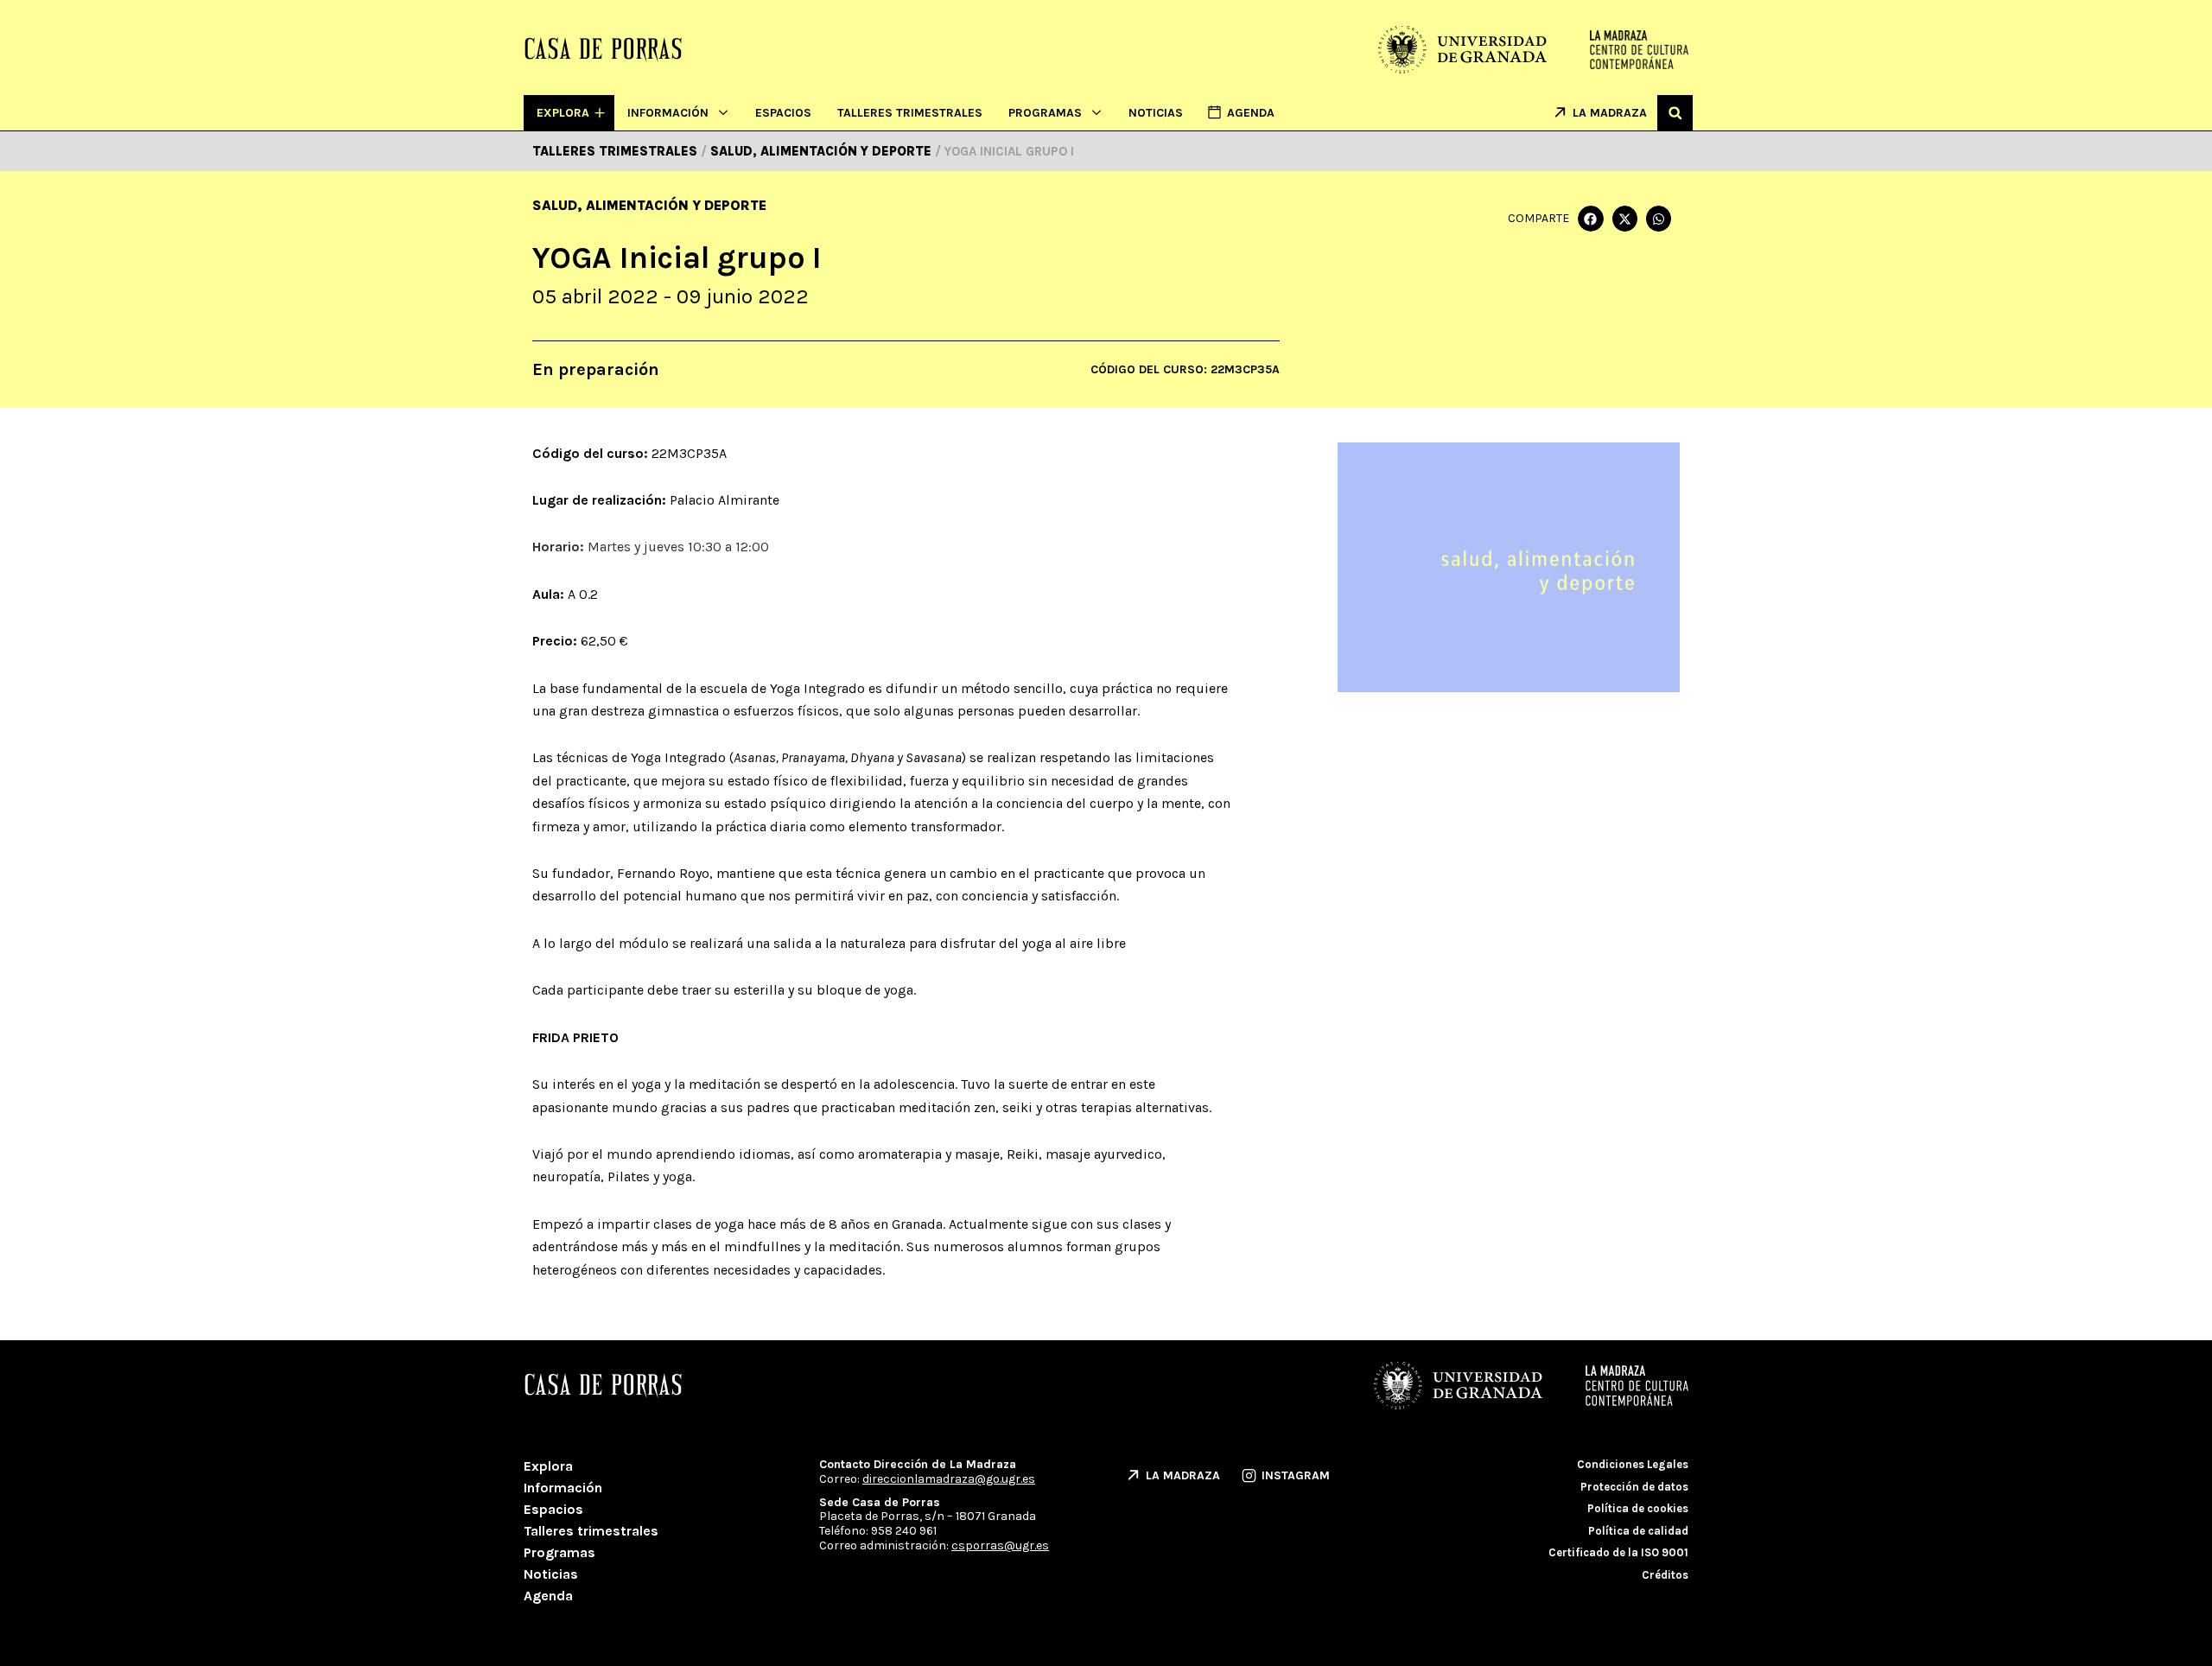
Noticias (1156, 113)
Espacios (783, 113)
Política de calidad (1638, 1531)
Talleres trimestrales (910, 113)
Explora (548, 1466)
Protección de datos (1634, 1487)
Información (668, 113)
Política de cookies (1638, 1508)
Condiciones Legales (1633, 1464)
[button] (1675, 113)
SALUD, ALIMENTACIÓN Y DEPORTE (649, 205)
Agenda (548, 1596)
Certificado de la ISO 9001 (1618, 1552)
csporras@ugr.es (1000, 1545)
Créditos (1665, 1575)
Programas (1045, 113)
